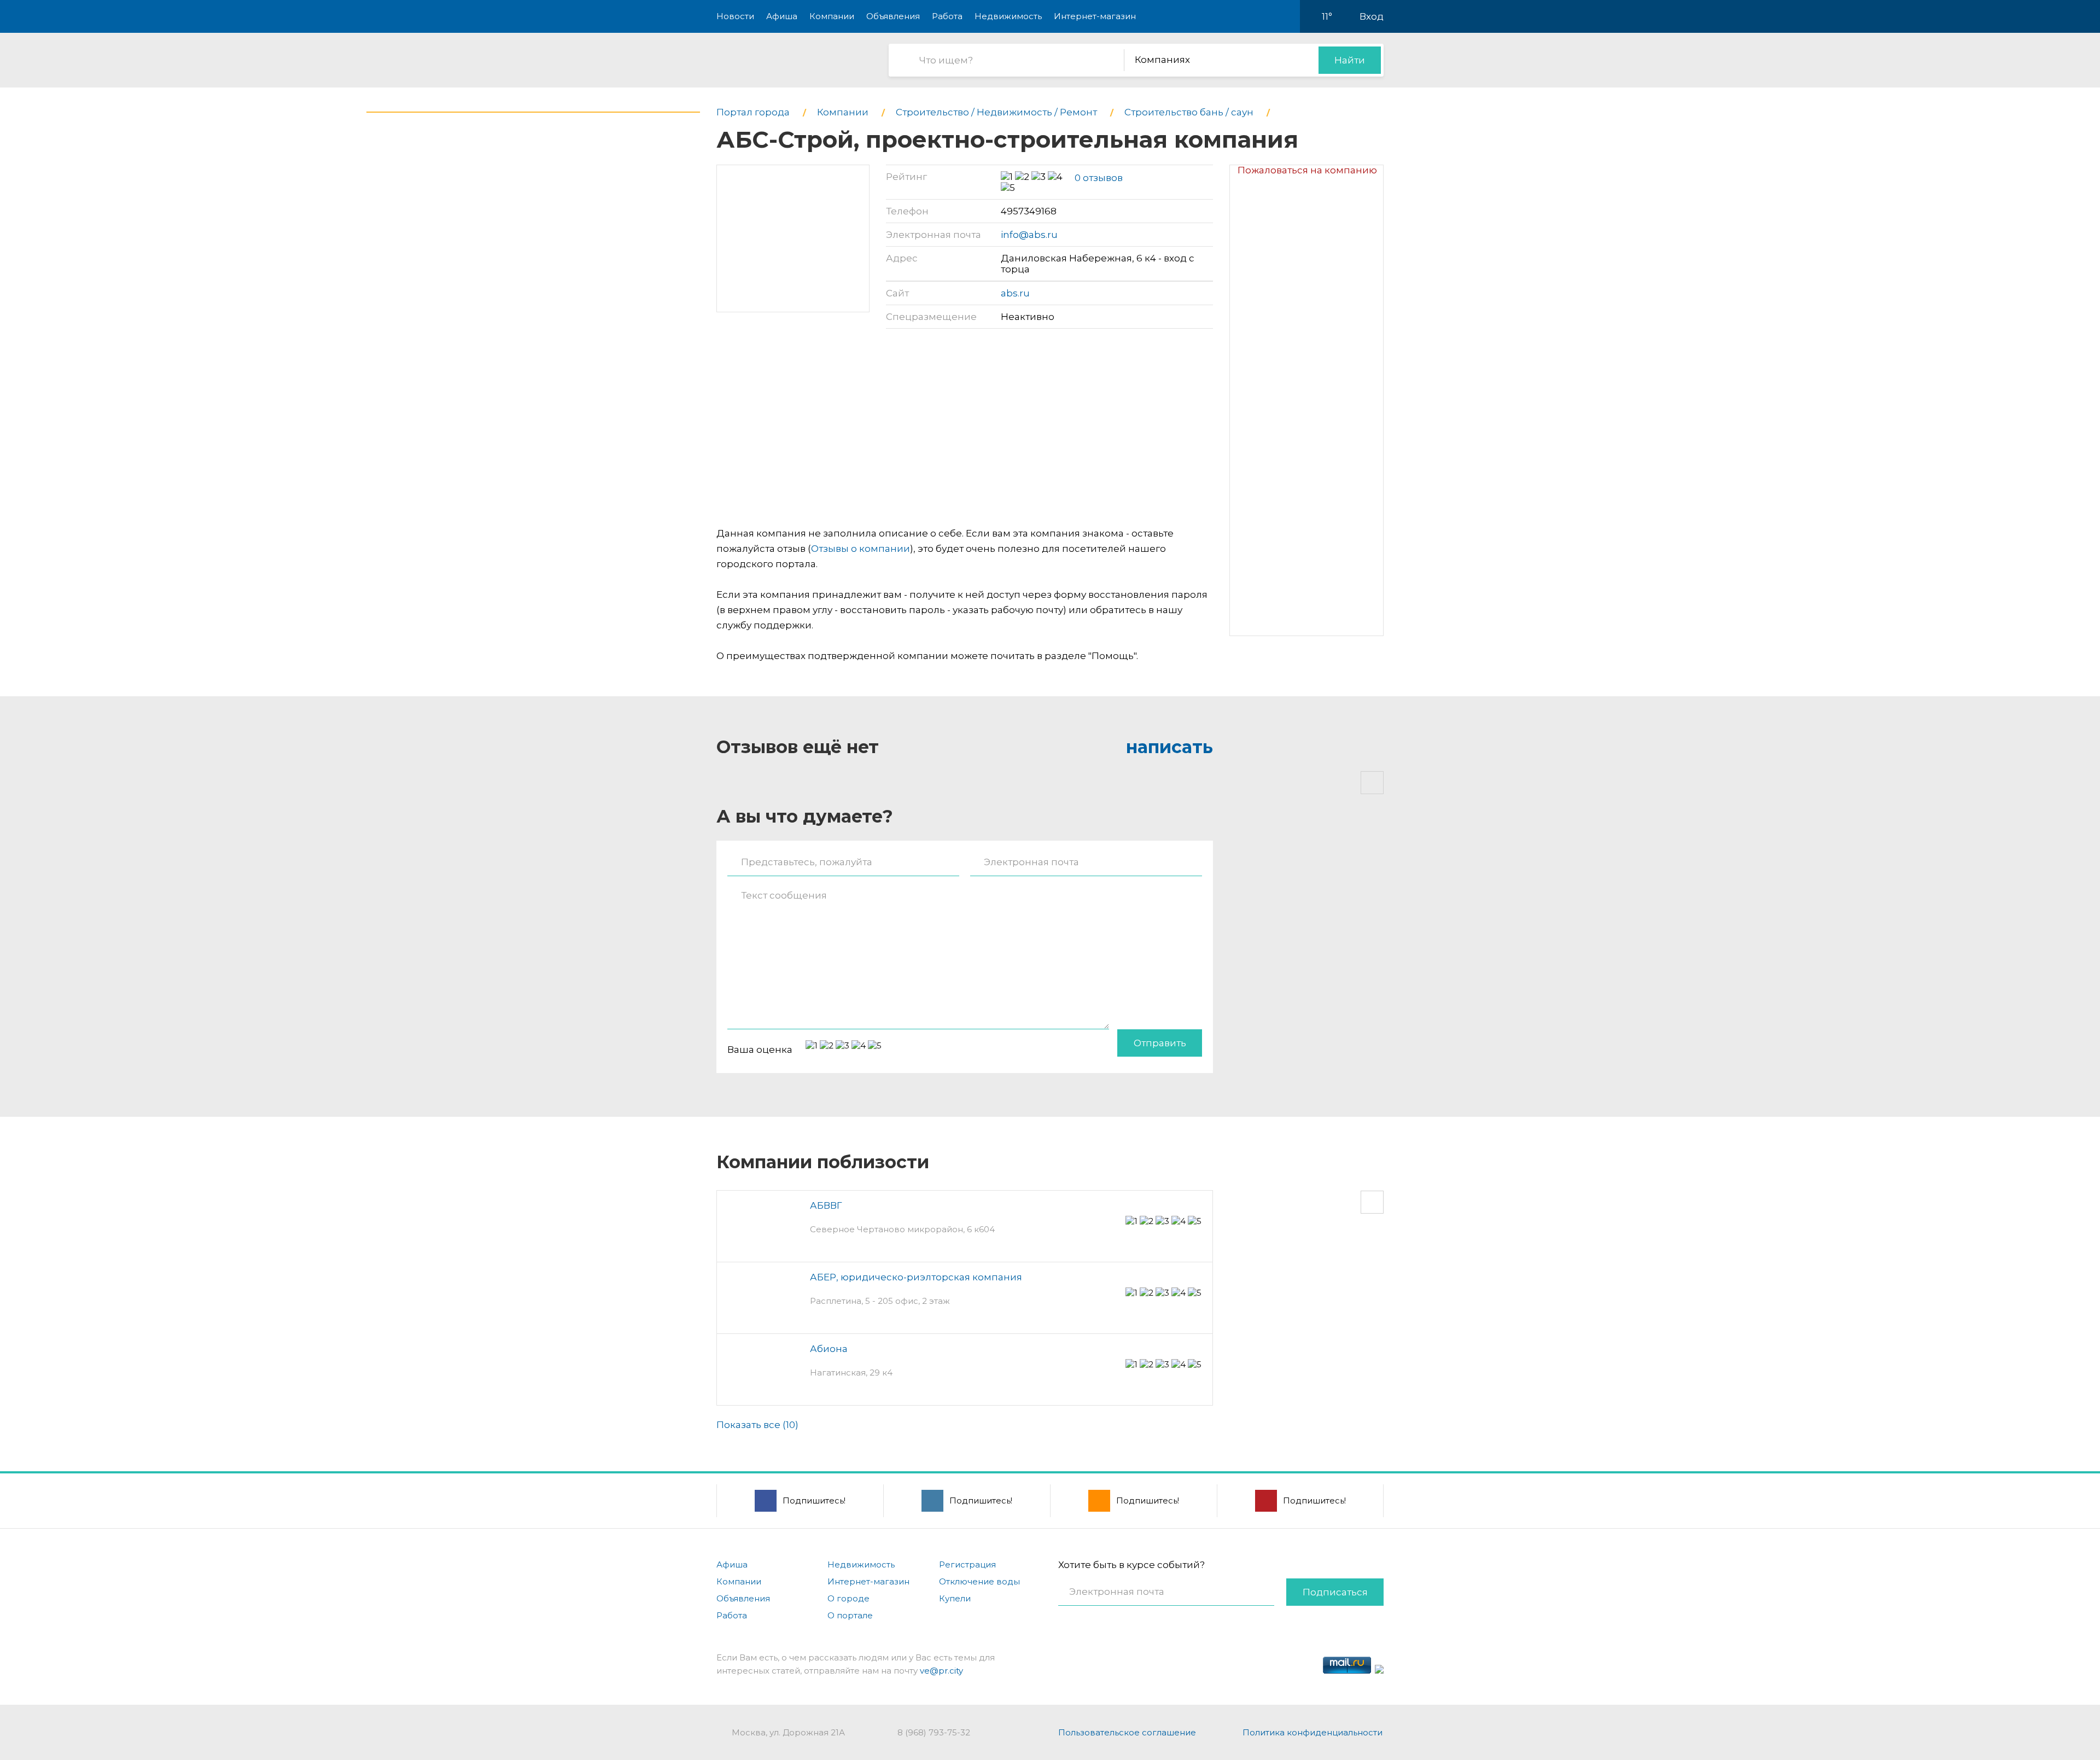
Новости (735, 16)
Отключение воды (979, 1581)
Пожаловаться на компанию (1307, 170)
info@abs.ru (1029, 235)
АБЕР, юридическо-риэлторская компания (916, 1277)
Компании (832, 16)
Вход (1372, 16)
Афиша (782, 16)
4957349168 (1029, 211)
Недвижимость (1008, 16)
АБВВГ (826, 1205)
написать (1169, 747)
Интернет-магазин (1095, 16)
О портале (850, 1615)
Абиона (829, 1349)
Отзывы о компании (861, 549)
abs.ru (1015, 293)
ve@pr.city (941, 1671)
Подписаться (1335, 1592)
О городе (848, 1598)
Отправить (1160, 1043)
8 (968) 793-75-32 (934, 1732)
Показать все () (757, 1425)
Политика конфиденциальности (1312, 1732)
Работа (947, 16)
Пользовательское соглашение (1127, 1732)
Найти (1350, 60)
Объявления (893, 16)
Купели (955, 1598)
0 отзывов (1099, 178)
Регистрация (967, 1564)
